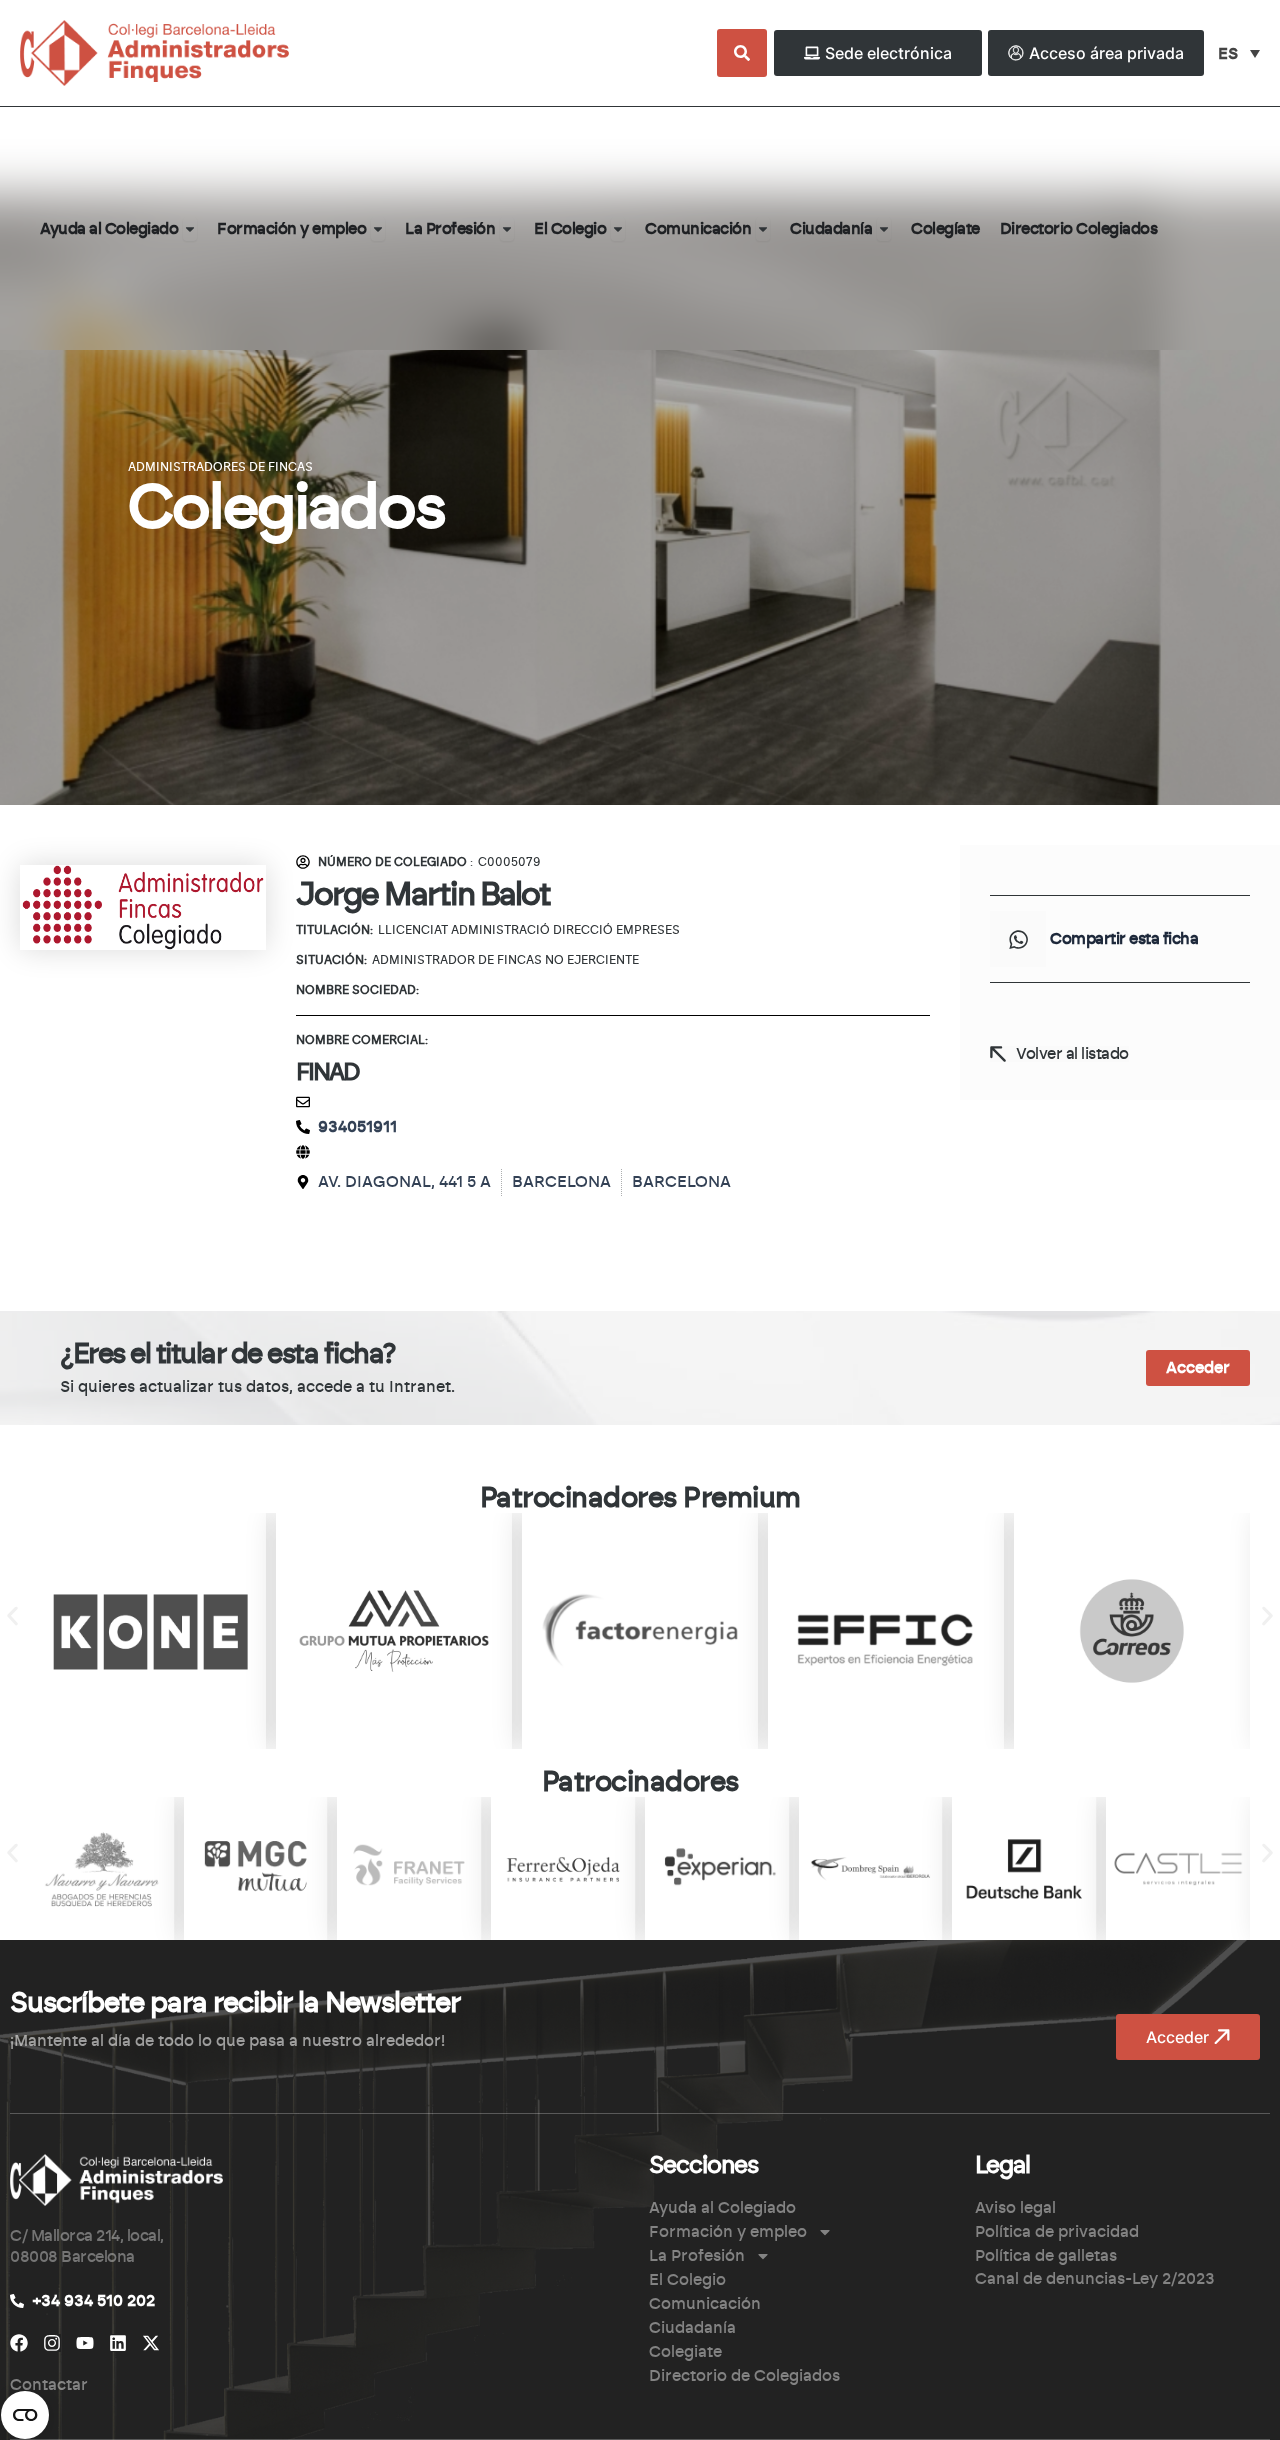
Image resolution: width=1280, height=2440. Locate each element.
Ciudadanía (692, 2328)
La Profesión (697, 2256)
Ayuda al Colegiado (722, 2208)
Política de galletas (1046, 2256)
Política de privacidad (1057, 2232)
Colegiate (685, 2352)
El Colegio (687, 2280)
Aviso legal (1015, 2208)
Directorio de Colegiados (744, 2376)
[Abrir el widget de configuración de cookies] (25, 2415)
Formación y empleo (728, 2232)
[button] (1018, 939)
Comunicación (705, 2304)
